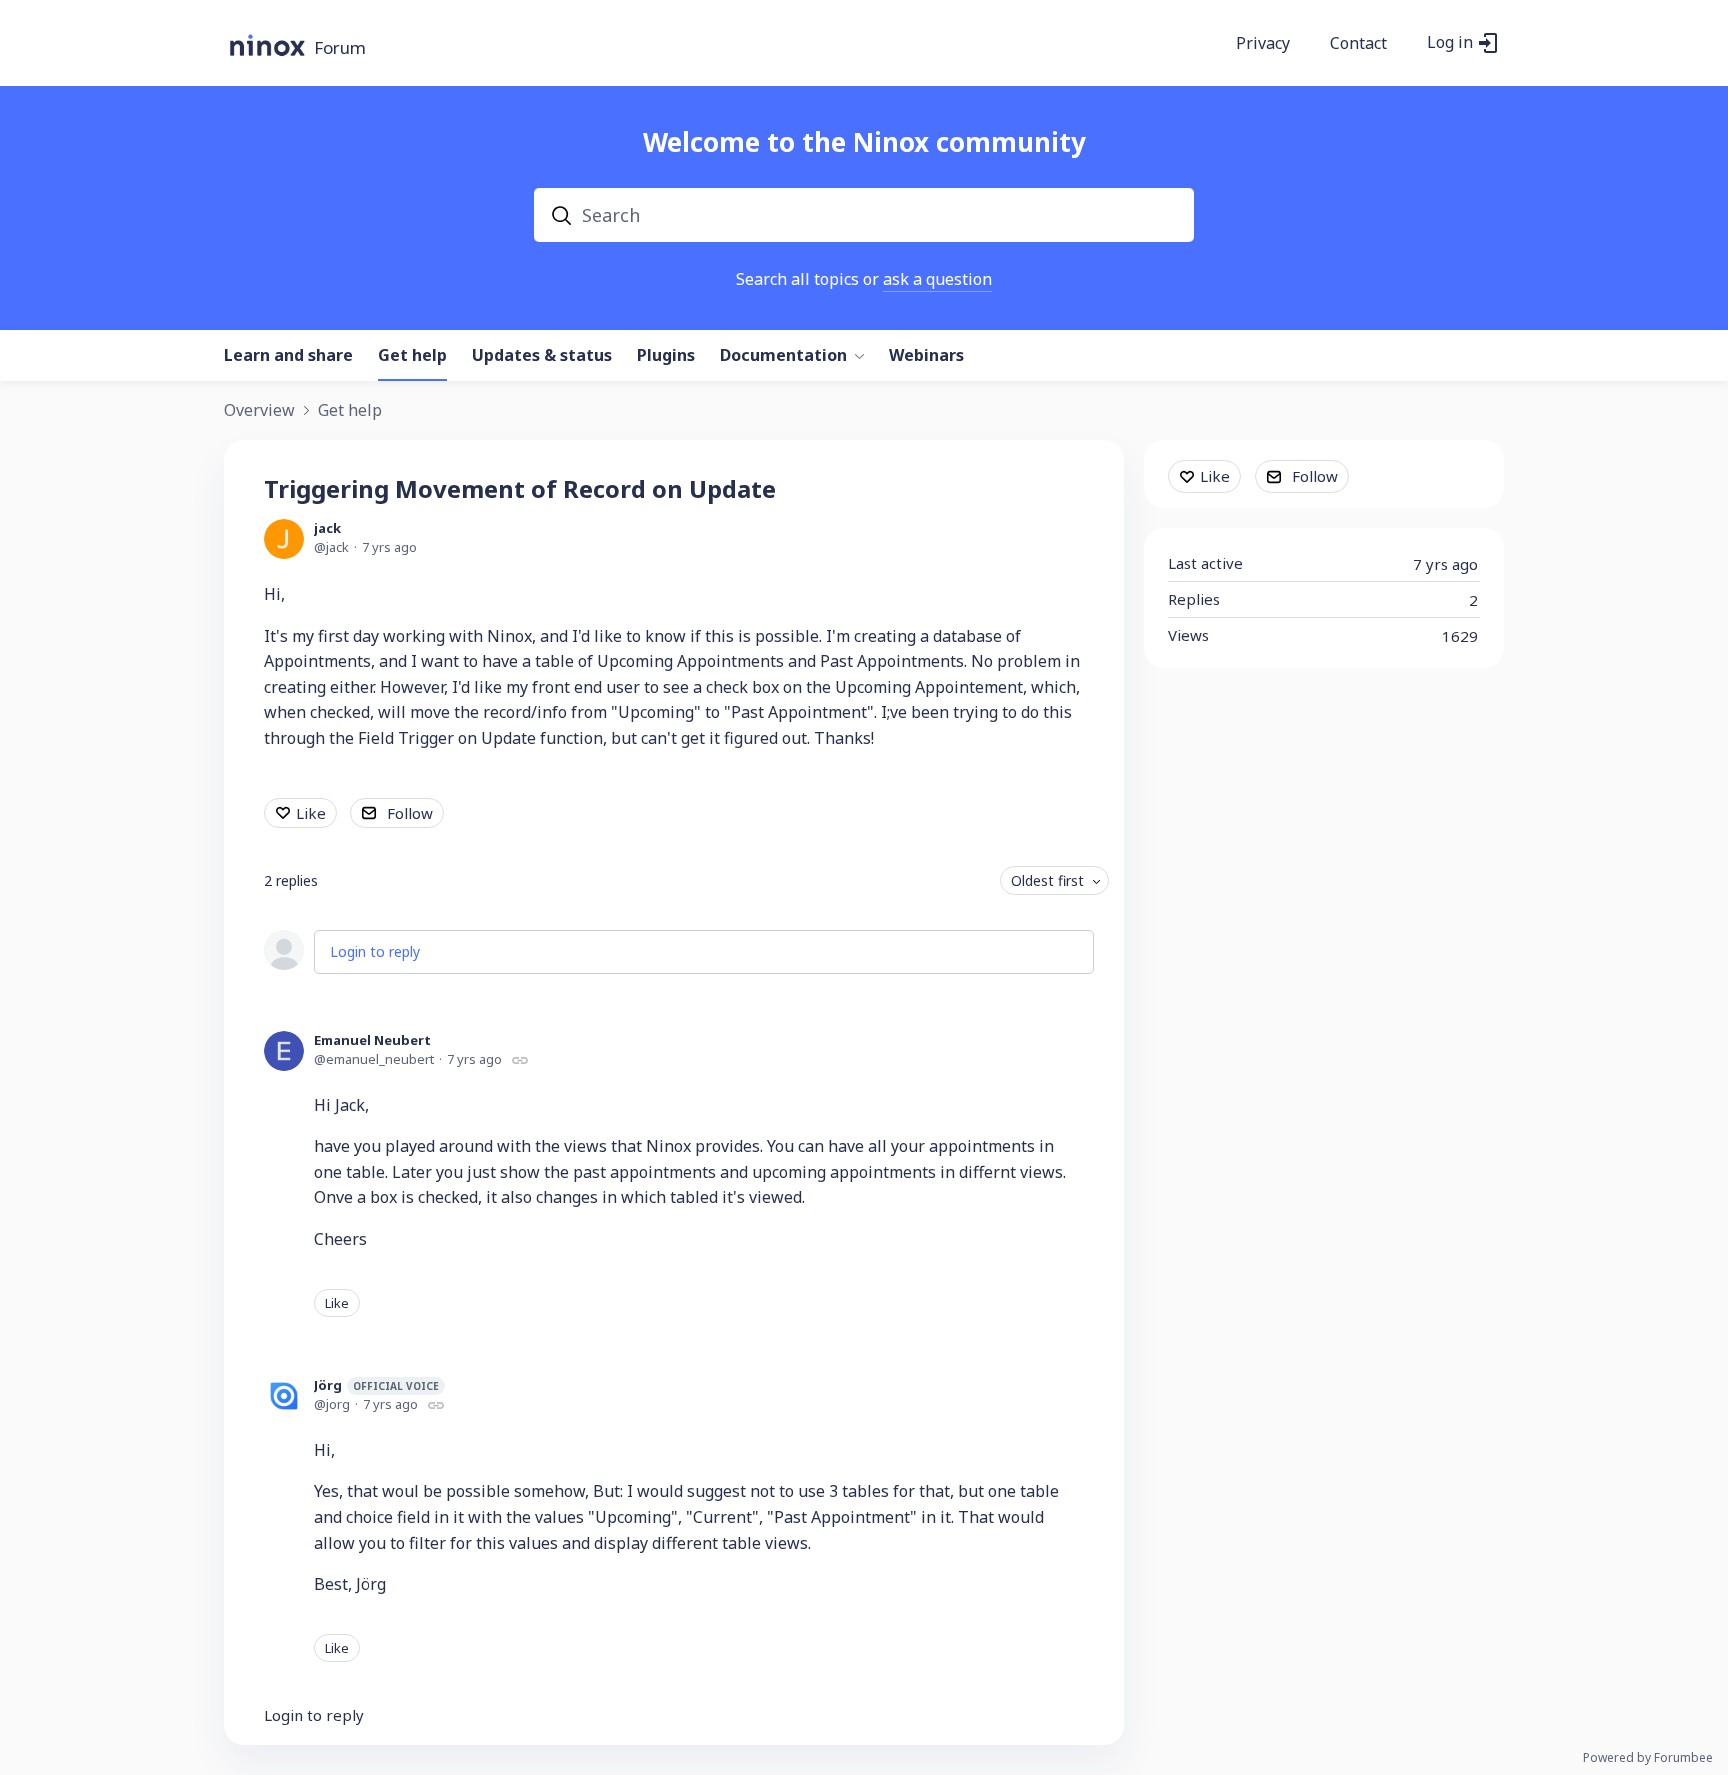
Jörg (376, 1385)
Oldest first (1047, 880)
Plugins (666, 356)
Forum (340, 48)
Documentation (783, 356)
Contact (1358, 44)
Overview (259, 411)
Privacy (1263, 44)
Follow (410, 813)
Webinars (926, 356)
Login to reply (375, 951)
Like (311, 813)
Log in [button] (1450, 43)
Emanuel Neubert (372, 1040)
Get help (412, 356)
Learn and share (288, 356)
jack (327, 528)
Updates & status (542, 356)
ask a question (937, 279)
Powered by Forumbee (1648, 1758)
